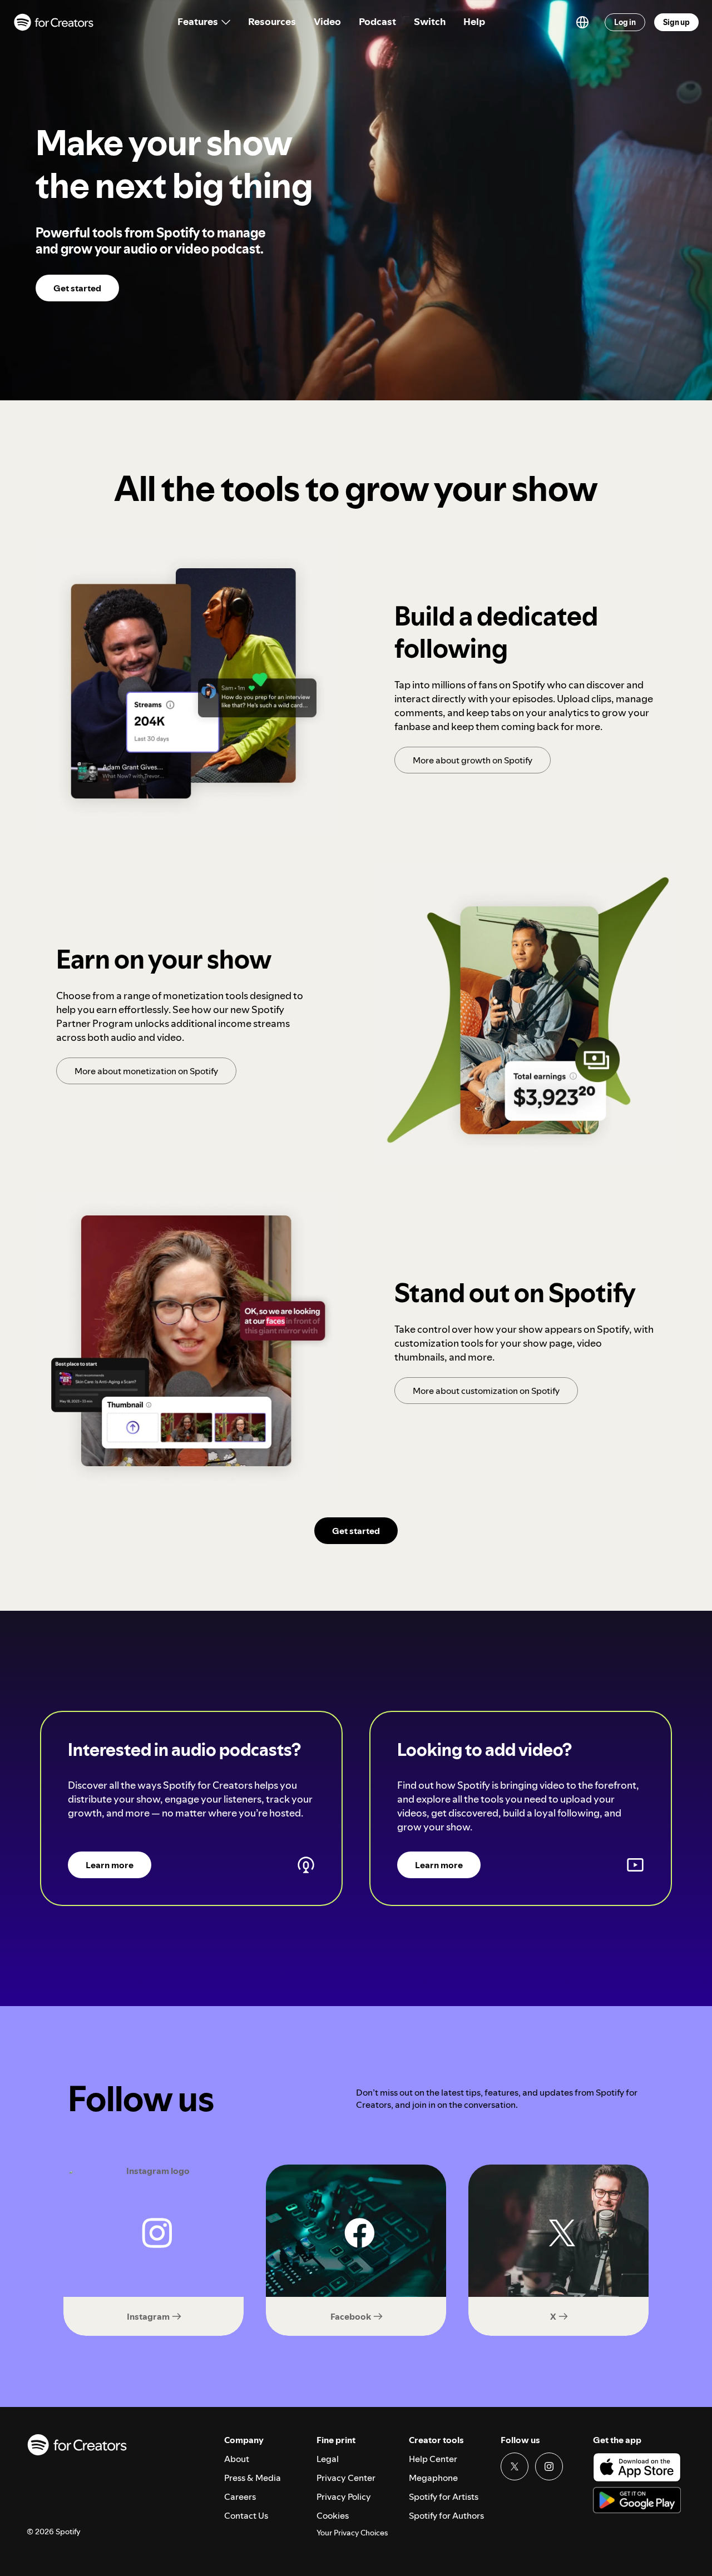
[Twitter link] (515, 2466)
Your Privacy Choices (352, 2533)
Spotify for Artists (444, 2496)
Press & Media (253, 2478)
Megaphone (433, 2478)
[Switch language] (582, 22)
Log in (625, 22)
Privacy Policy (344, 2496)
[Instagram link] (549, 2466)
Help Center (433, 2459)
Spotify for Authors (446, 2515)
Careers (240, 2496)
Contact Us (246, 2515)
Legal (328, 2459)
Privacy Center (346, 2478)
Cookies (333, 2515)
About (237, 2459)
